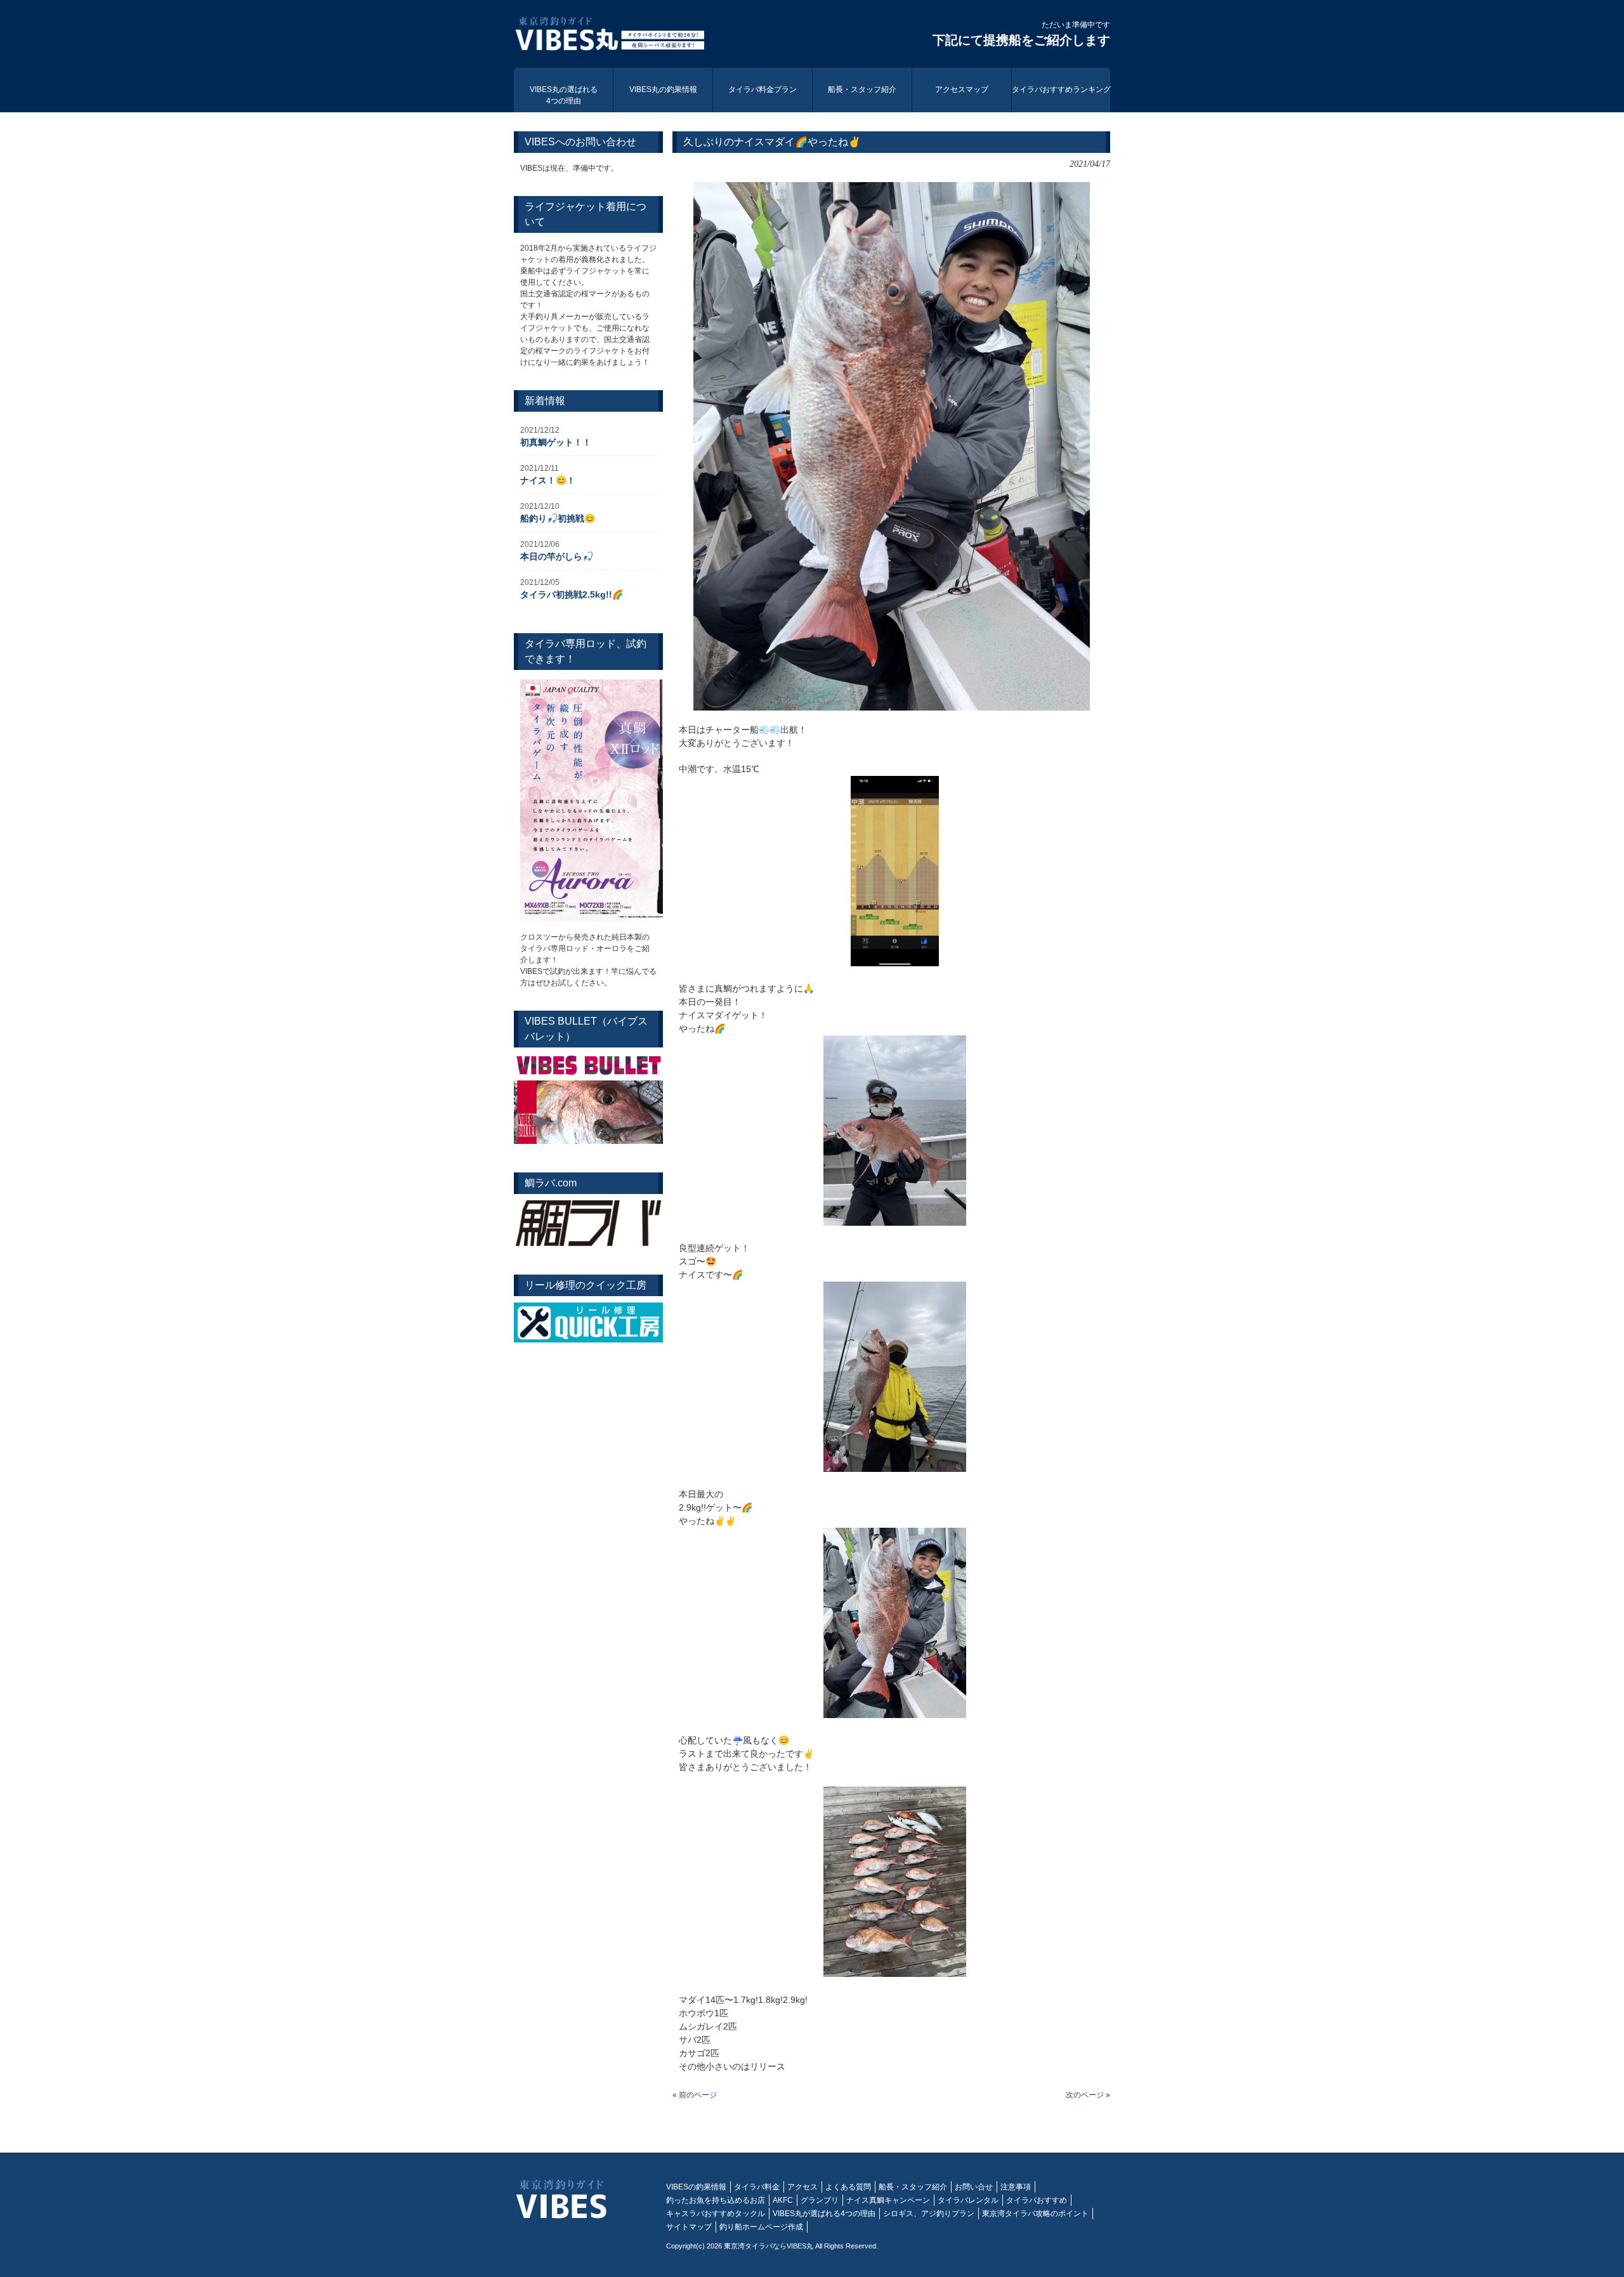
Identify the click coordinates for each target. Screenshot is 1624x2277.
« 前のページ (695, 2095)
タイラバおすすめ (1037, 2200)
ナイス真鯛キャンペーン (888, 2200)
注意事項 (1016, 2187)
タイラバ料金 (757, 2187)
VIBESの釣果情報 (696, 2187)
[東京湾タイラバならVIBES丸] (609, 36)
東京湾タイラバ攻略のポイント (1035, 2214)
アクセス (802, 2187)
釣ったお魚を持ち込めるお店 (716, 2200)
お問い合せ (974, 2187)
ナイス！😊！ (548, 480)
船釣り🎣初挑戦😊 (558, 518)
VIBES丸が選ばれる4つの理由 (824, 2214)
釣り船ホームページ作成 (761, 2227)
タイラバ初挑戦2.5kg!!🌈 (572, 594)
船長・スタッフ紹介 (913, 2187)
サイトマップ (689, 2227)
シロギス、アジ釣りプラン (929, 2214)
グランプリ (820, 2200)
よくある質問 (848, 2187)
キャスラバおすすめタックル (716, 2214)
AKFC (783, 2200)
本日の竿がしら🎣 (557, 556)
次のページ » (1088, 2095)
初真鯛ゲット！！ (556, 442)
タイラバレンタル (968, 2200)
